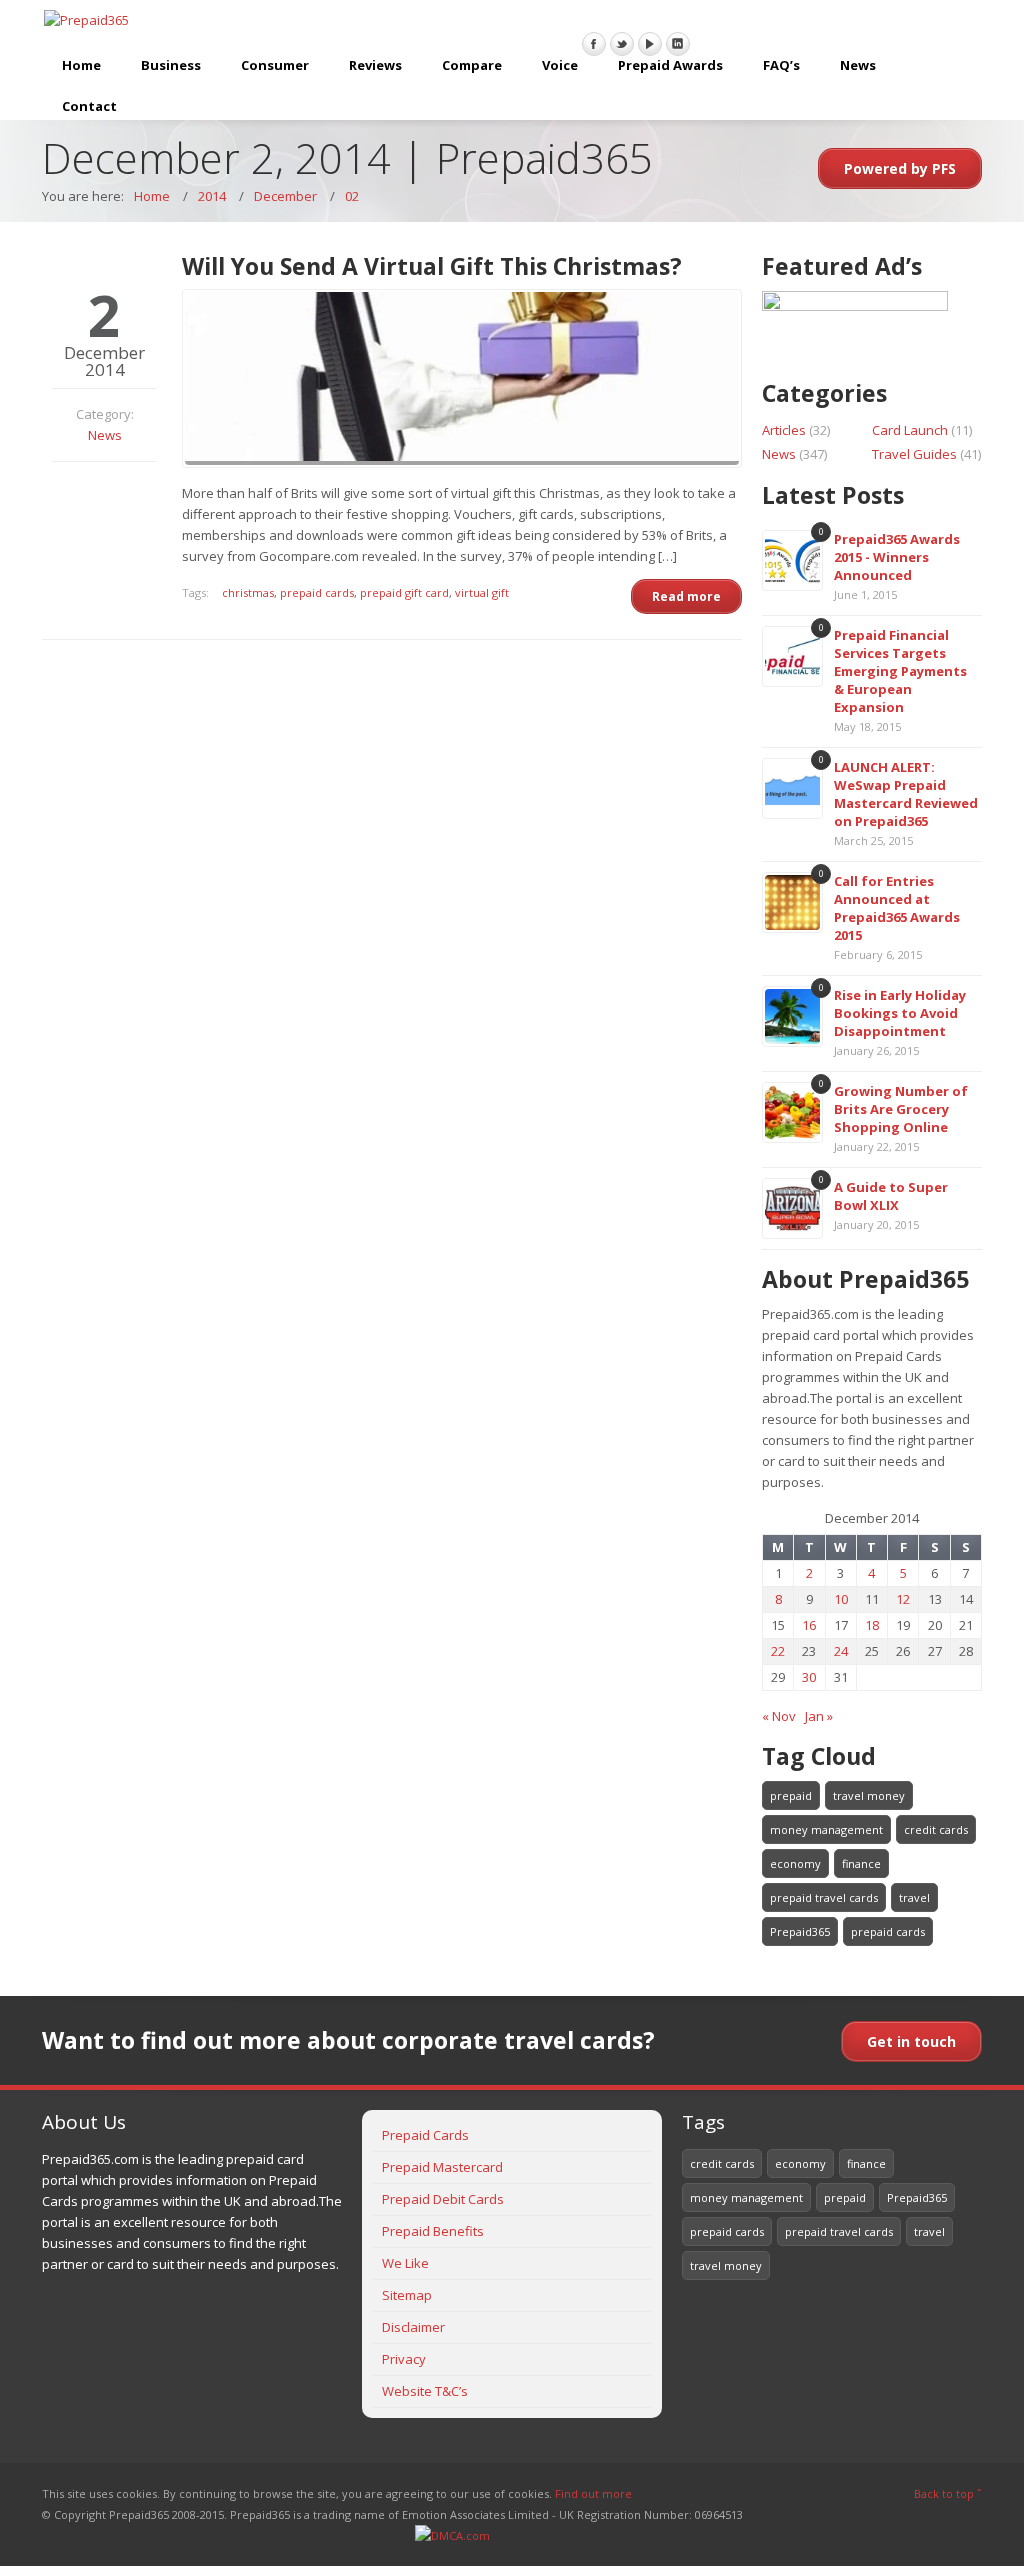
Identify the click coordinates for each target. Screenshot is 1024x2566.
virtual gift (482, 592)
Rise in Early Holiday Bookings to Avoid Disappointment (900, 1013)
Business (171, 65)
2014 (212, 196)
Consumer (275, 65)
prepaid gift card (404, 592)
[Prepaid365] (86, 20)
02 (352, 196)
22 (778, 1651)
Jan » (819, 1716)
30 (809, 1677)
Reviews (375, 65)
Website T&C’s (425, 2391)
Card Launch (910, 430)
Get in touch (911, 2041)
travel (914, 1897)
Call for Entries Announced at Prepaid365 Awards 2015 (897, 908)
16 (809, 1625)
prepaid (791, 1795)
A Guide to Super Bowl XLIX (891, 1196)
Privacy (404, 2359)
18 (872, 1625)
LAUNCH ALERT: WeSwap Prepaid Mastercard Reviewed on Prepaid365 (906, 794)
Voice (560, 65)
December (285, 196)
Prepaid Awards (670, 65)
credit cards (936, 1829)
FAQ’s (781, 65)
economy (795, 1863)
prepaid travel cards (824, 1897)
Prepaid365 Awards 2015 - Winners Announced (897, 557)
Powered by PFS (900, 168)
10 (841, 1599)
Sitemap (407, 2295)
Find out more (593, 2493)
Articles (784, 430)
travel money (869, 1795)
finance (861, 1863)
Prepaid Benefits (433, 2231)
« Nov (779, 1716)
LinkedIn (678, 44)
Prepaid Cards (425, 2135)
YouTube (650, 44)
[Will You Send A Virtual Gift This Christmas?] (462, 378)
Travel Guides (914, 454)
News (858, 65)
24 (841, 1651)
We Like (405, 2263)
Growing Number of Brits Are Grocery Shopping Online (901, 1109)
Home (81, 65)
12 (903, 1599)
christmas (248, 592)
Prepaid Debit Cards (443, 2199)
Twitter (622, 44)
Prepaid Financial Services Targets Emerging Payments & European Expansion (900, 671)
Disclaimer (413, 2327)
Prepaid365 (800, 1931)
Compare (472, 65)
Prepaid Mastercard (442, 2167)
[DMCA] (452, 2535)
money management (826, 1829)
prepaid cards (317, 592)
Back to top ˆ (948, 2493)
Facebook (594, 44)
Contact (89, 106)
